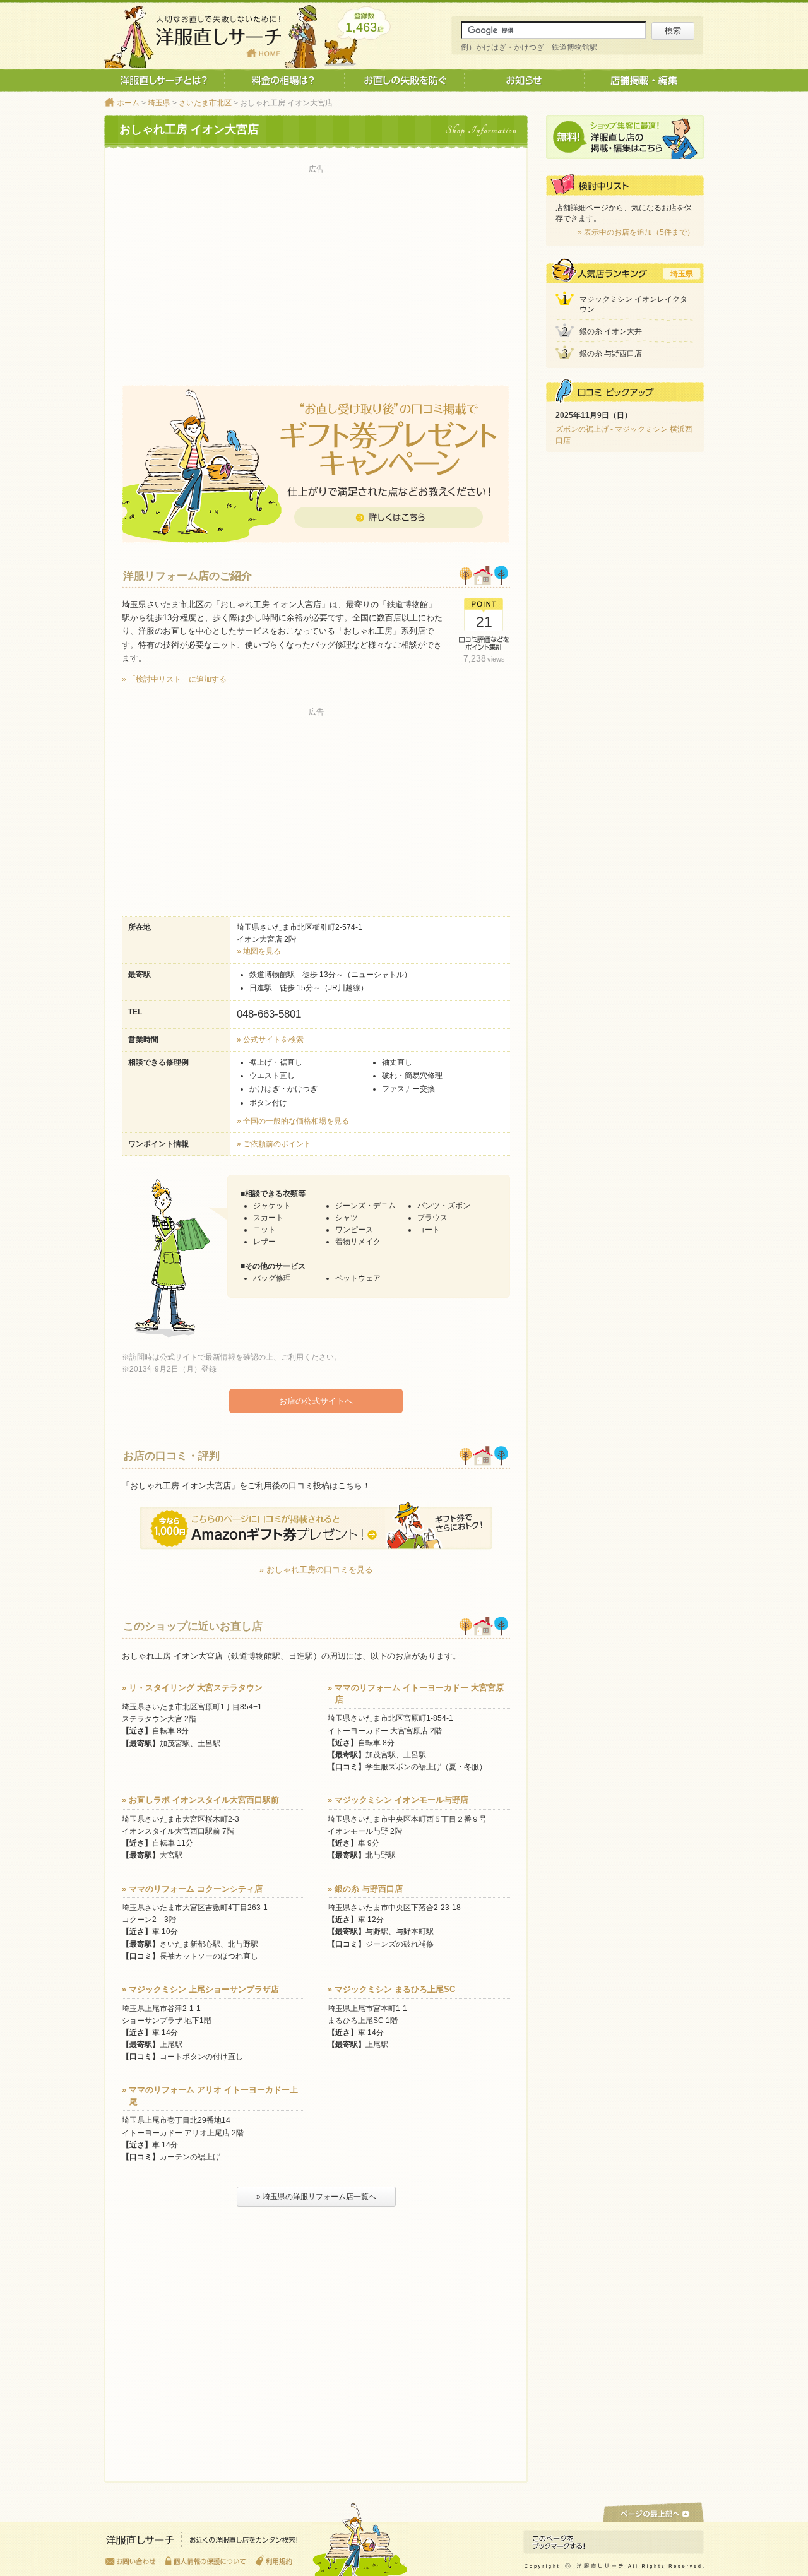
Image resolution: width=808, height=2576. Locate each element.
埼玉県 (159, 103)
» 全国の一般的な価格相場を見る (293, 1121)
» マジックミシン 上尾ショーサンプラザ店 (200, 1989)
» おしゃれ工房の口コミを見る (316, 1570)
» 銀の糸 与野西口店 (365, 1889)
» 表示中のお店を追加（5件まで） (636, 232)
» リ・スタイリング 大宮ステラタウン (192, 1688)
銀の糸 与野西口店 (611, 353)
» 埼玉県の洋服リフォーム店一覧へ (316, 2197)
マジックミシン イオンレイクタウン (633, 305)
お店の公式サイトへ (316, 1401)
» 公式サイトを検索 (270, 1040)
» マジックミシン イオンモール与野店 (398, 1800)
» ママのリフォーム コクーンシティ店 (192, 1889)
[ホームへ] (202, 2543)
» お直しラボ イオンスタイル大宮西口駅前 (200, 1800)
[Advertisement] (316, 266)
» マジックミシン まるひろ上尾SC (391, 1989)
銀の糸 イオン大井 (611, 331)
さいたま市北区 (205, 103)
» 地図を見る (259, 951)
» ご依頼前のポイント (274, 1144)
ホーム (128, 103)
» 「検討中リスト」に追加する (174, 679)
